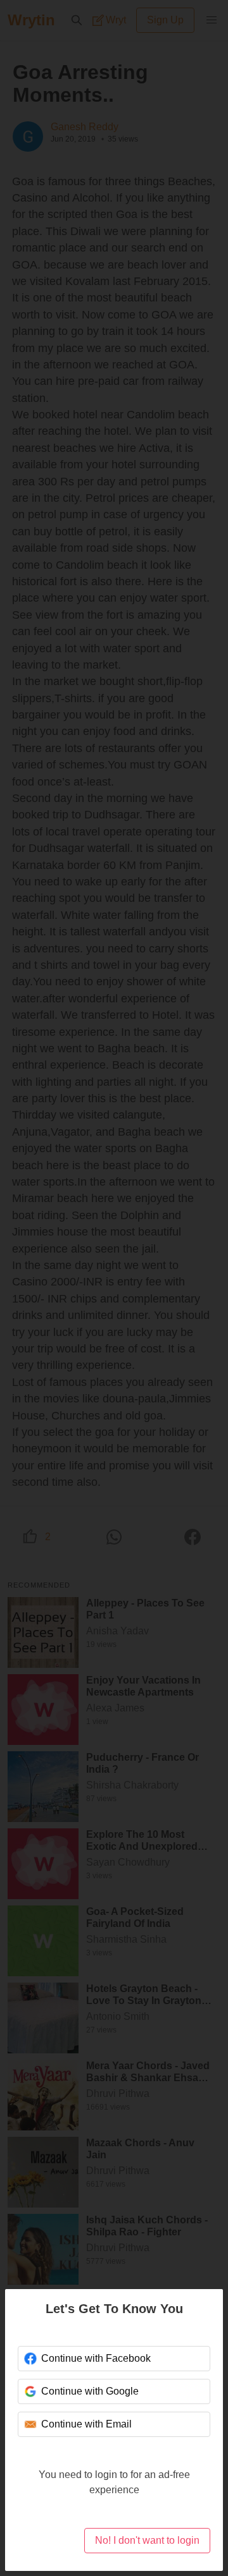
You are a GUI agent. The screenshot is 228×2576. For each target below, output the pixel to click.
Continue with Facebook (96, 2358)
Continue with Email (86, 2424)
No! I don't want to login (147, 2540)
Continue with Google (90, 2391)
